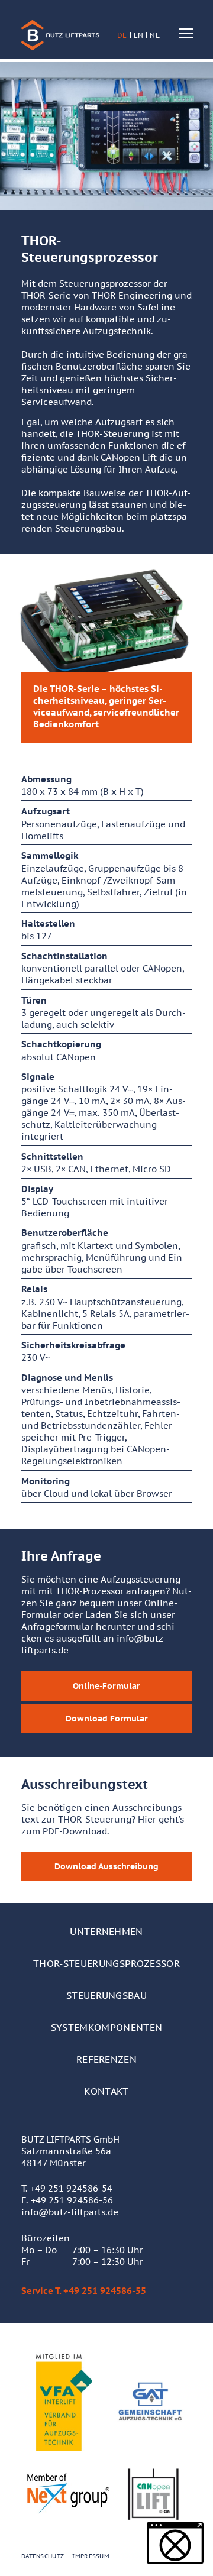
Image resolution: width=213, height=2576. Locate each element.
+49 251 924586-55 (105, 2291)
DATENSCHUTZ (43, 2556)
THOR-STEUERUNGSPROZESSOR (106, 1963)
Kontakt (106, 2091)
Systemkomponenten (106, 2027)
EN (139, 35)
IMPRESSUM (91, 2556)
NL (155, 35)
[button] (175, 2543)
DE (122, 35)
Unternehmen (106, 1931)
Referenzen (106, 2059)
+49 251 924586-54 (71, 2188)
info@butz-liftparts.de (70, 2212)
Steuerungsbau (106, 1995)
